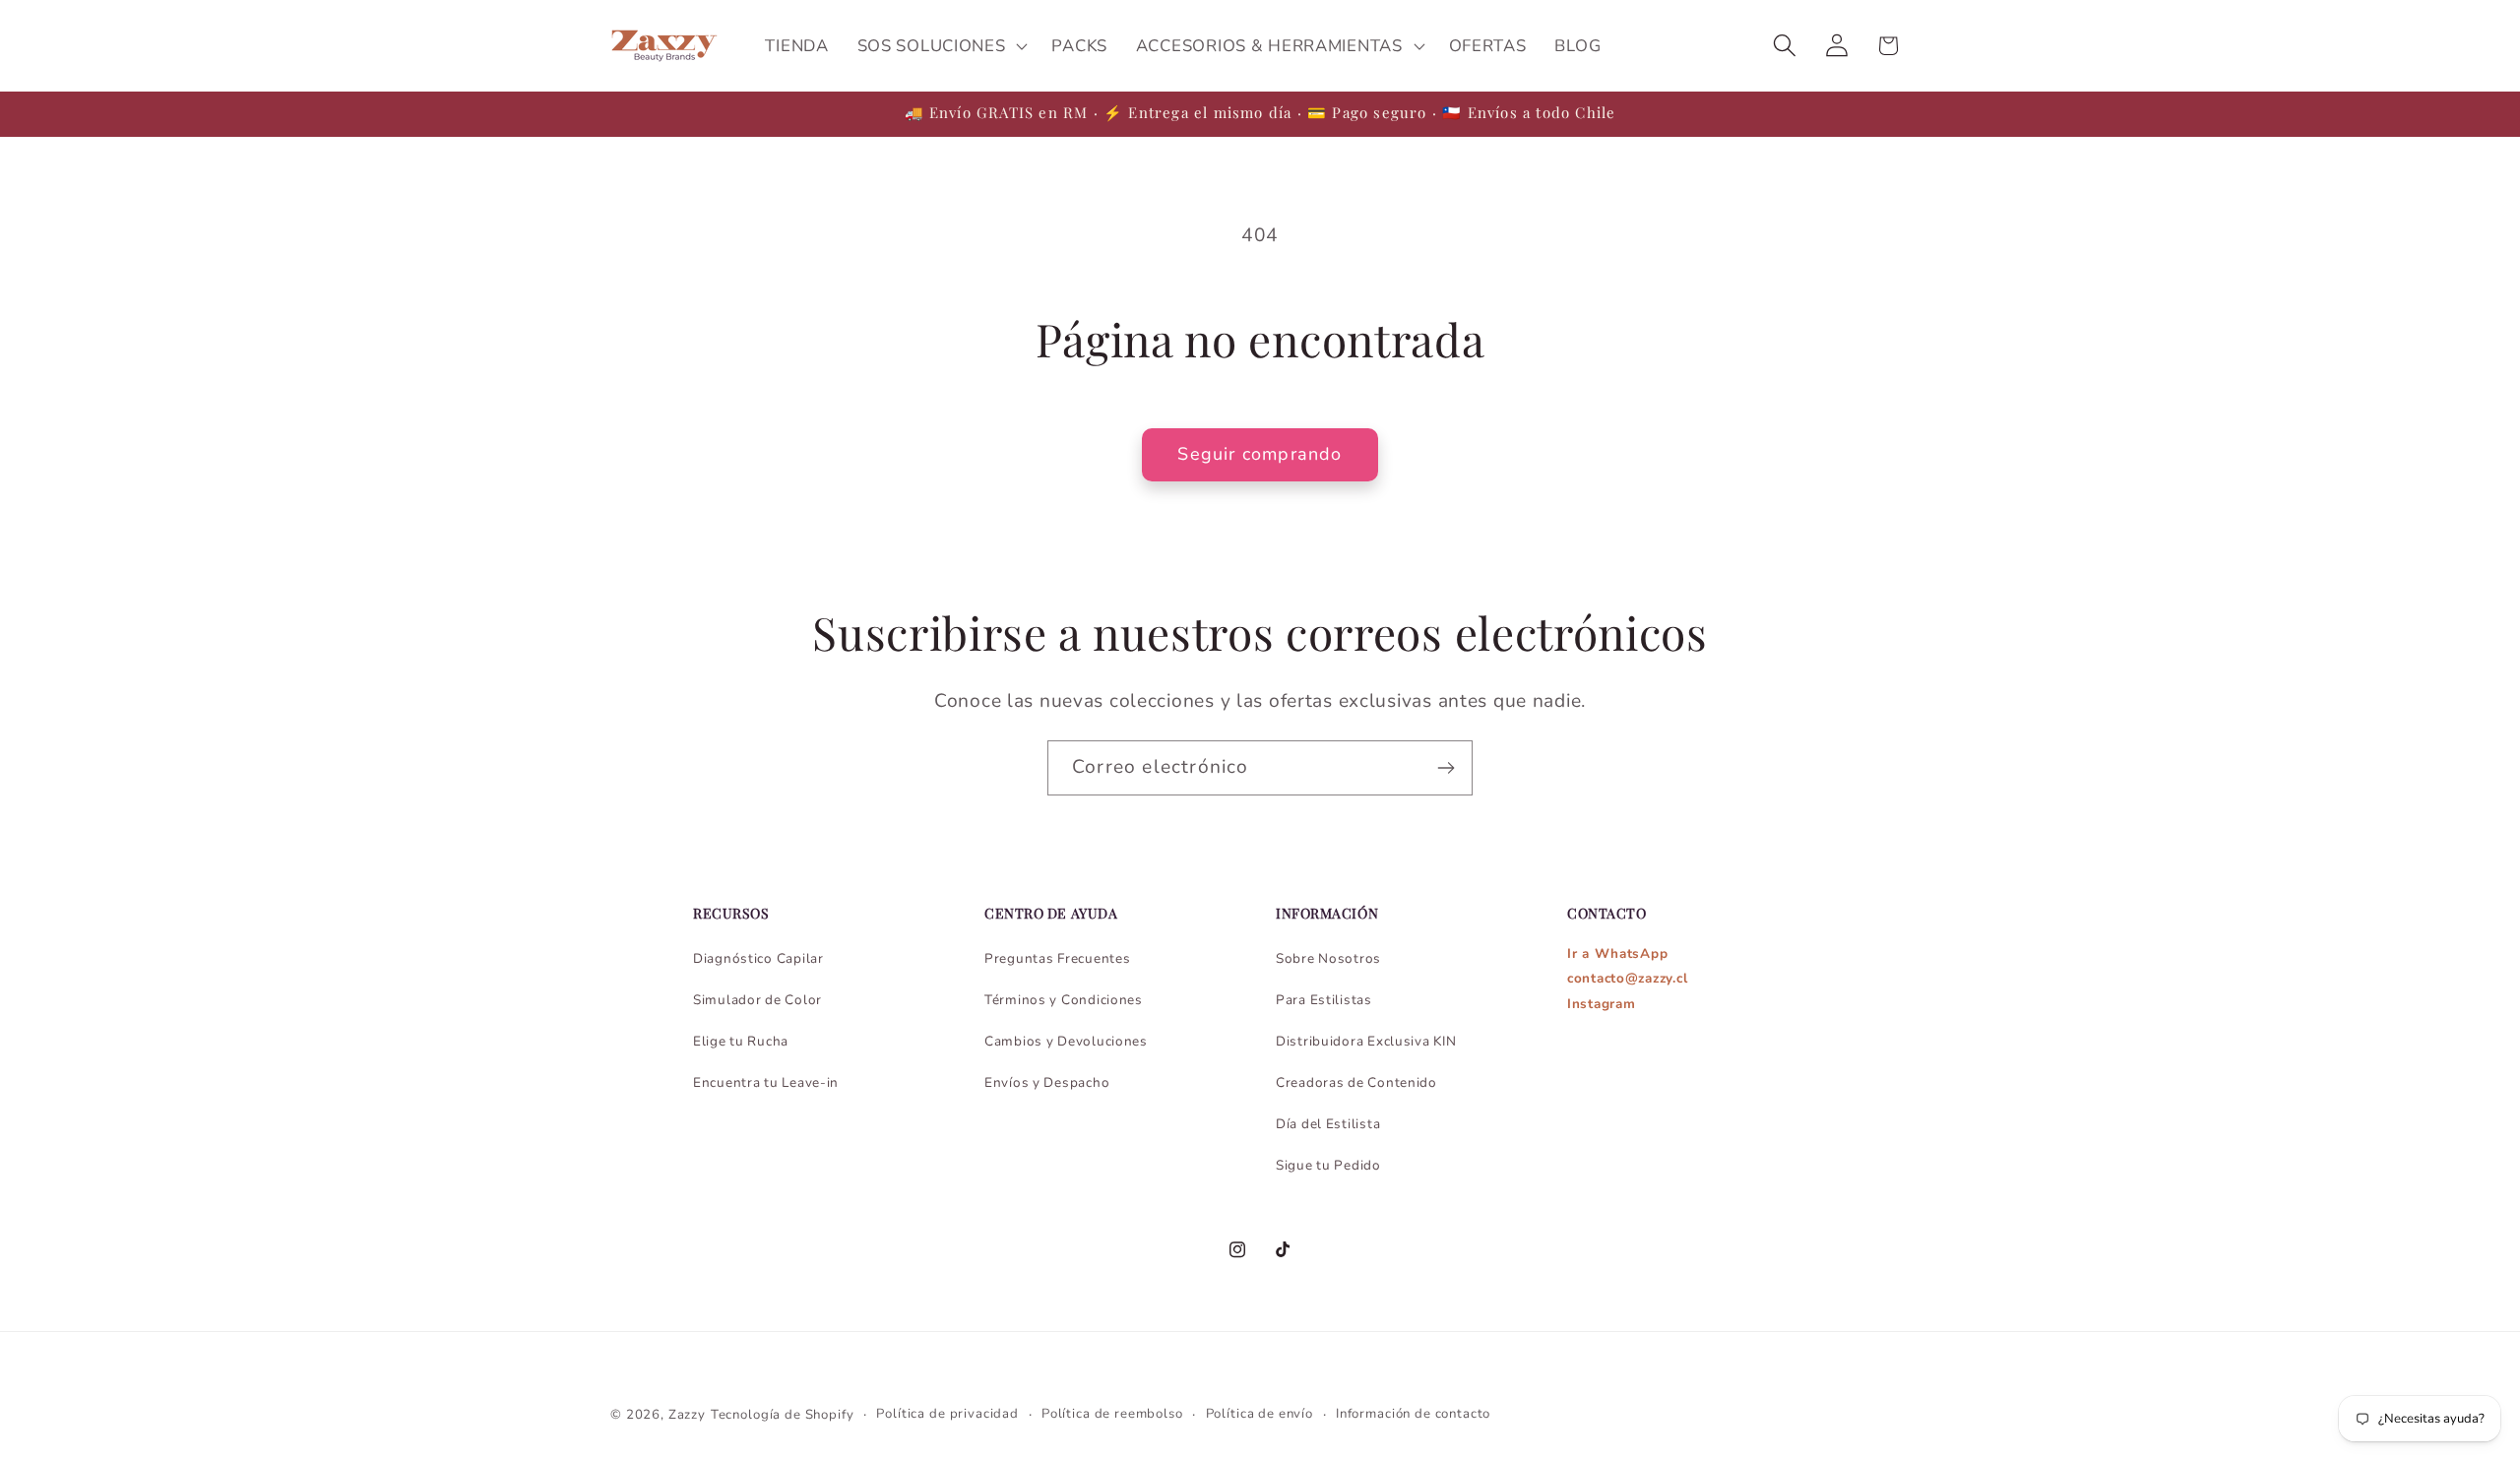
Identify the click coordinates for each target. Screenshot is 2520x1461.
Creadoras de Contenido (1356, 1082)
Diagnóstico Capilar (758, 958)
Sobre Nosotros (1328, 958)
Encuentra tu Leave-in (766, 1082)
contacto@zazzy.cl (1627, 978)
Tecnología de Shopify (783, 1415)
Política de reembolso (1112, 1414)
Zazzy (687, 1415)
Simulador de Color (757, 1000)
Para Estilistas (1324, 1000)
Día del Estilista (1328, 1124)
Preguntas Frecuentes (1057, 958)
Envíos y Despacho (1047, 1082)
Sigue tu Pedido (1328, 1165)
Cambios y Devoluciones (1066, 1041)
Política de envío (1260, 1414)
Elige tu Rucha (741, 1041)
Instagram (1601, 1004)
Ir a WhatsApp (1617, 953)
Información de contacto (1413, 1414)
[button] (940, 46)
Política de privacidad (947, 1414)
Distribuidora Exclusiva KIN (1366, 1041)
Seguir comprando (1260, 454)
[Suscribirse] (1446, 768)
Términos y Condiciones (1064, 1000)
